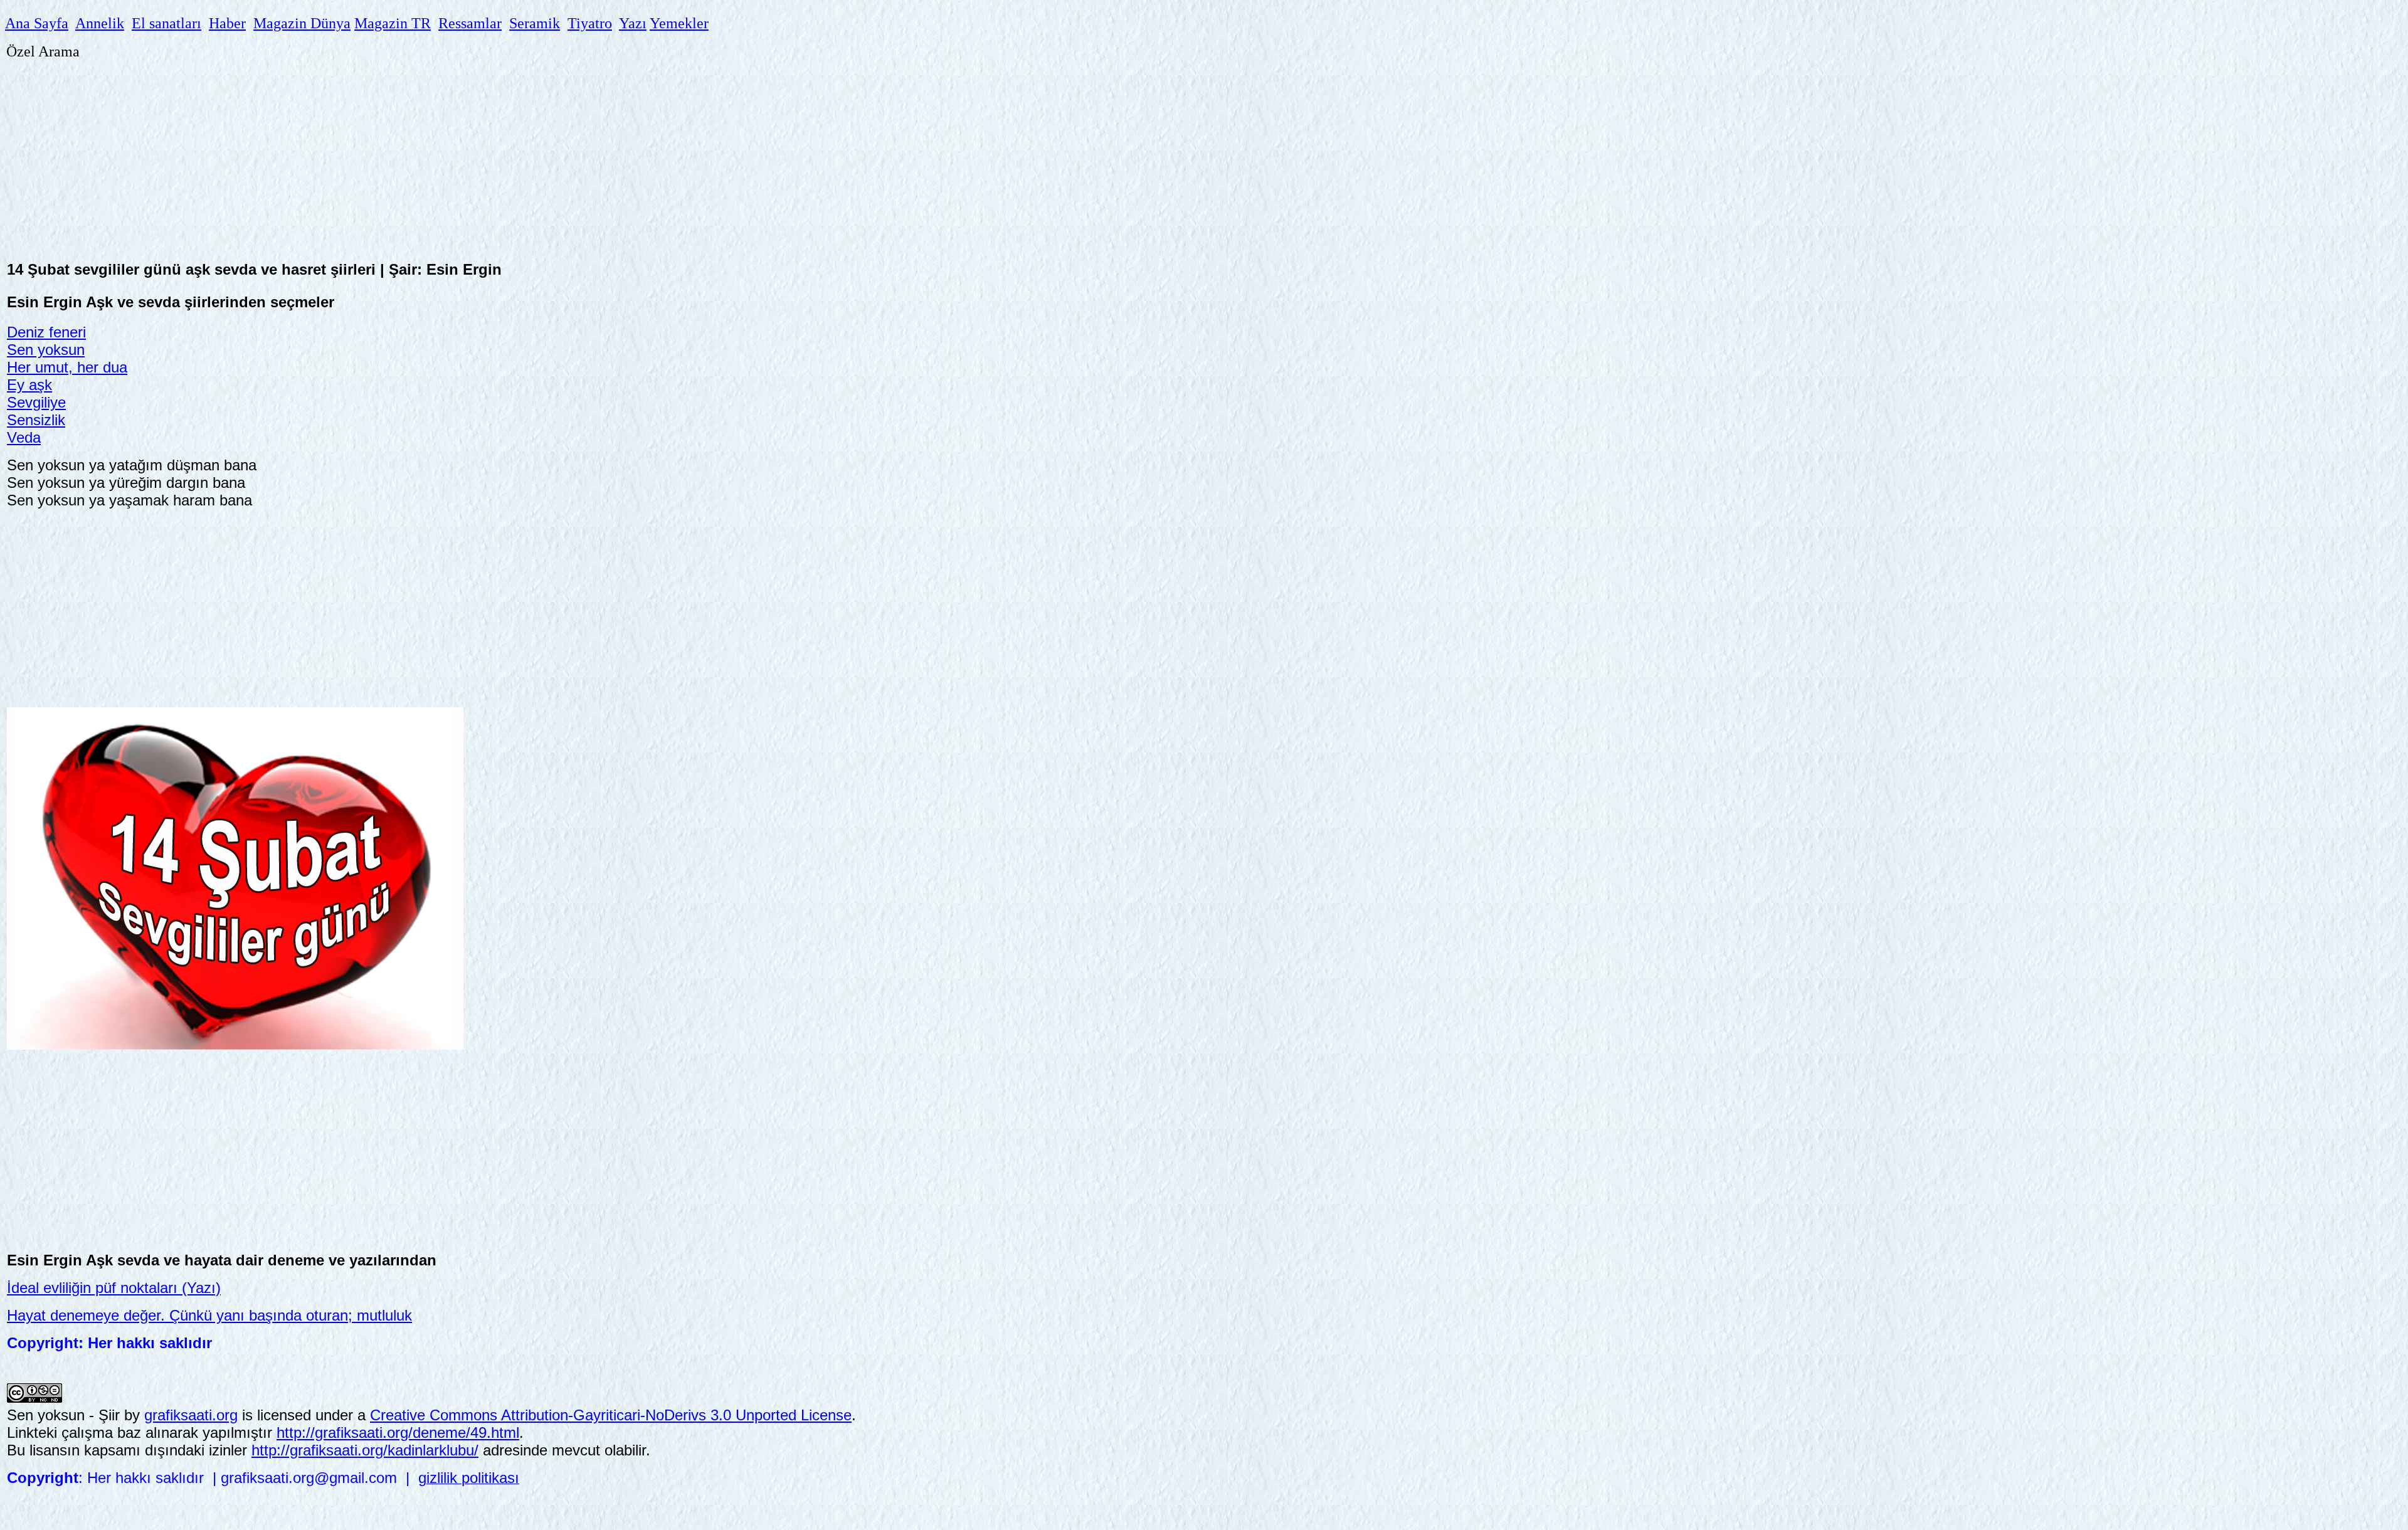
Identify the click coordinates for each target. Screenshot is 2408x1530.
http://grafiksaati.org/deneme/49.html (398, 1432)
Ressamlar (470, 23)
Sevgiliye (36, 402)
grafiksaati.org (191, 1415)
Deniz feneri (46, 332)
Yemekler (679, 23)
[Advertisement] (383, 152)
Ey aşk (29, 385)
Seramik (535, 23)
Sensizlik (36, 420)
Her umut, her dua (67, 367)
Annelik (100, 23)
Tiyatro (590, 23)
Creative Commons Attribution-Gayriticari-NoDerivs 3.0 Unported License (611, 1415)
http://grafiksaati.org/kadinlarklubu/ (365, 1450)
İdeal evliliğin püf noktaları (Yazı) (114, 1288)
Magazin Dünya (302, 23)
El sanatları (166, 23)
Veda (24, 437)
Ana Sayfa (37, 23)
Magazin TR (393, 23)
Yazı (633, 23)
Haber (227, 23)
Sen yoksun (46, 350)
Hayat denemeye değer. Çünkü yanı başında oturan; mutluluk (209, 1315)
